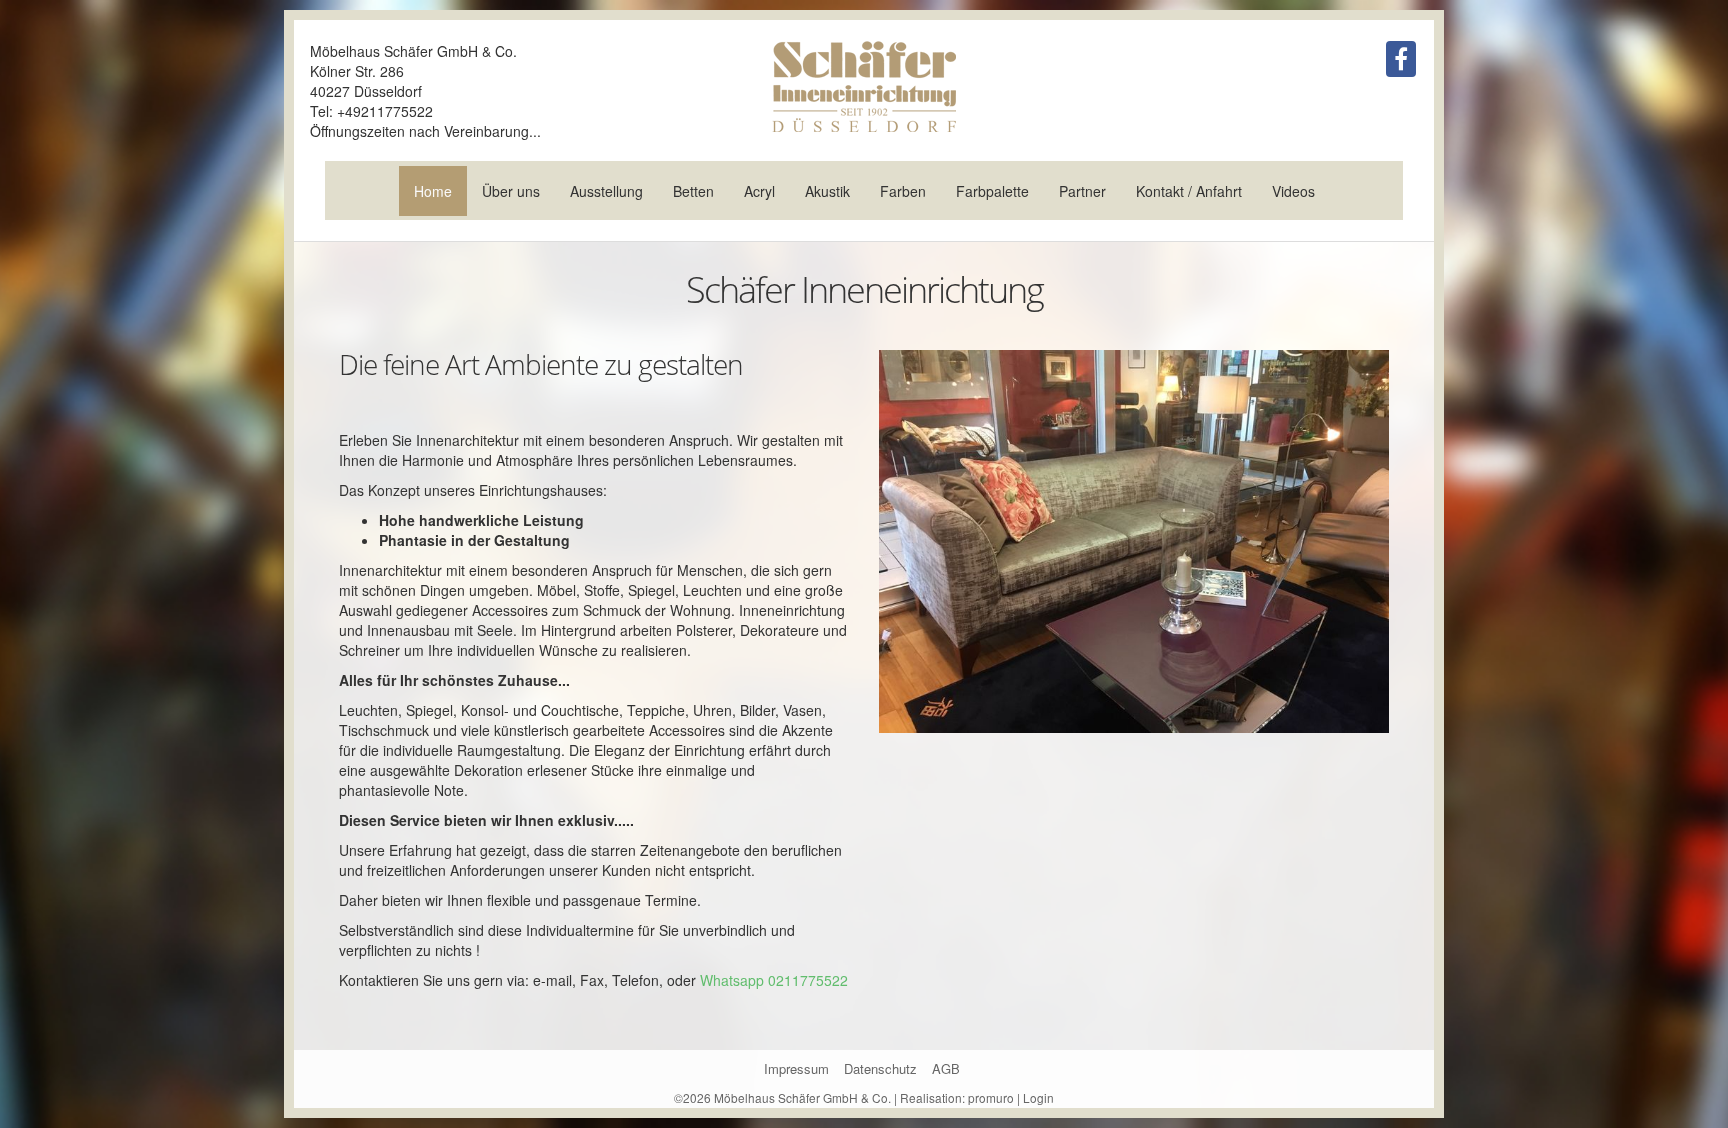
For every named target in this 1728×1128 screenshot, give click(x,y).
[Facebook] (1401, 59)
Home (433, 191)
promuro (991, 1097)
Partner (1082, 191)
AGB (946, 1068)
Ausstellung (606, 191)
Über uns (511, 191)
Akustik (827, 191)
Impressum (796, 1068)
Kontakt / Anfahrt (1189, 191)
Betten (693, 191)
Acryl (759, 191)
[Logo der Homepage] (863, 86)
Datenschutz (880, 1068)
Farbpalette (992, 191)
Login (1038, 1097)
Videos (1293, 191)
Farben (903, 191)
